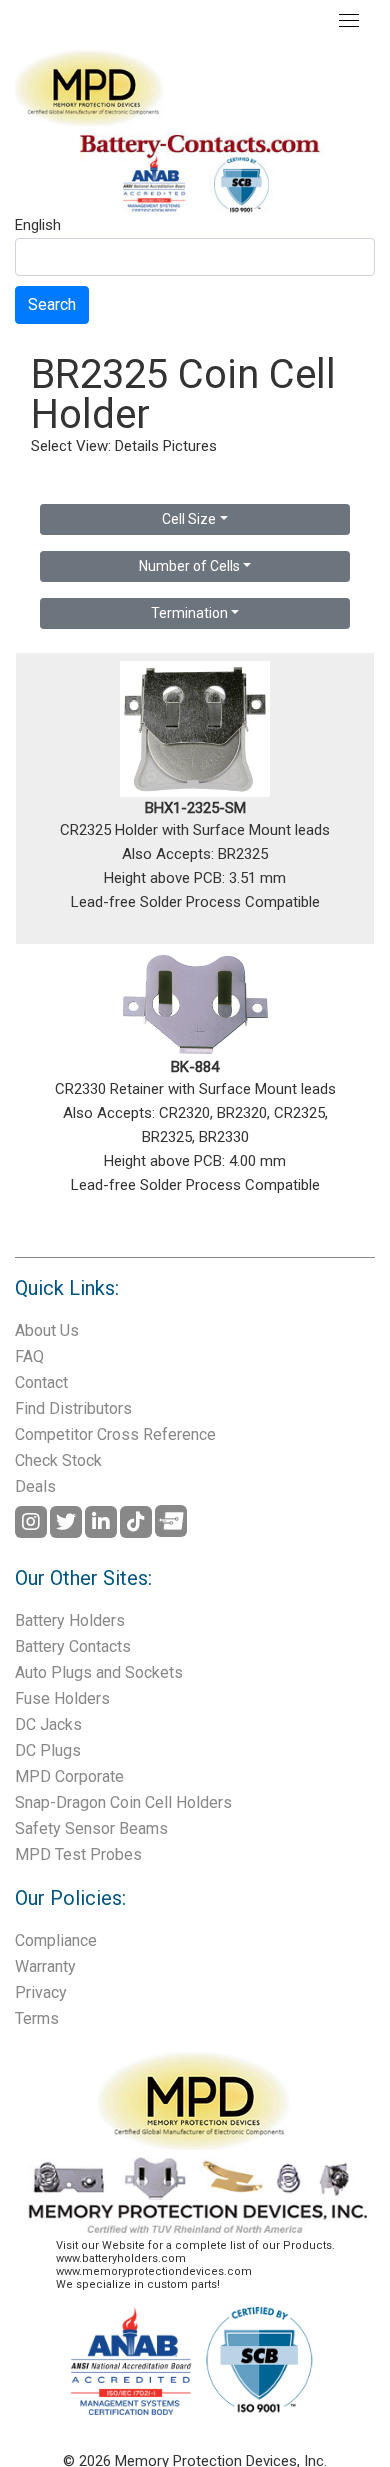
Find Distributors (73, 1408)
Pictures (190, 446)
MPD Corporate (69, 1776)
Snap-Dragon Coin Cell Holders (123, 1802)
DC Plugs (48, 1750)
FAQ (29, 1356)
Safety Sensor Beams (91, 1828)
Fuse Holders (62, 1698)
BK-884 (195, 1067)
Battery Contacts (73, 1646)
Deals (35, 1486)
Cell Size (189, 519)
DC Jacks (48, 1724)
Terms (37, 2018)
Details (137, 446)
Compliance (56, 1940)
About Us (47, 1330)
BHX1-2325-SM (195, 808)
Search (52, 304)
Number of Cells (189, 566)
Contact (41, 1382)
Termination (189, 613)
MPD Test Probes (78, 1854)
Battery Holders (70, 1620)
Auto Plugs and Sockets (99, 1672)
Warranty (45, 1966)
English (38, 226)
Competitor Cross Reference (115, 1434)
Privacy (41, 1992)
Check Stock (58, 1460)
